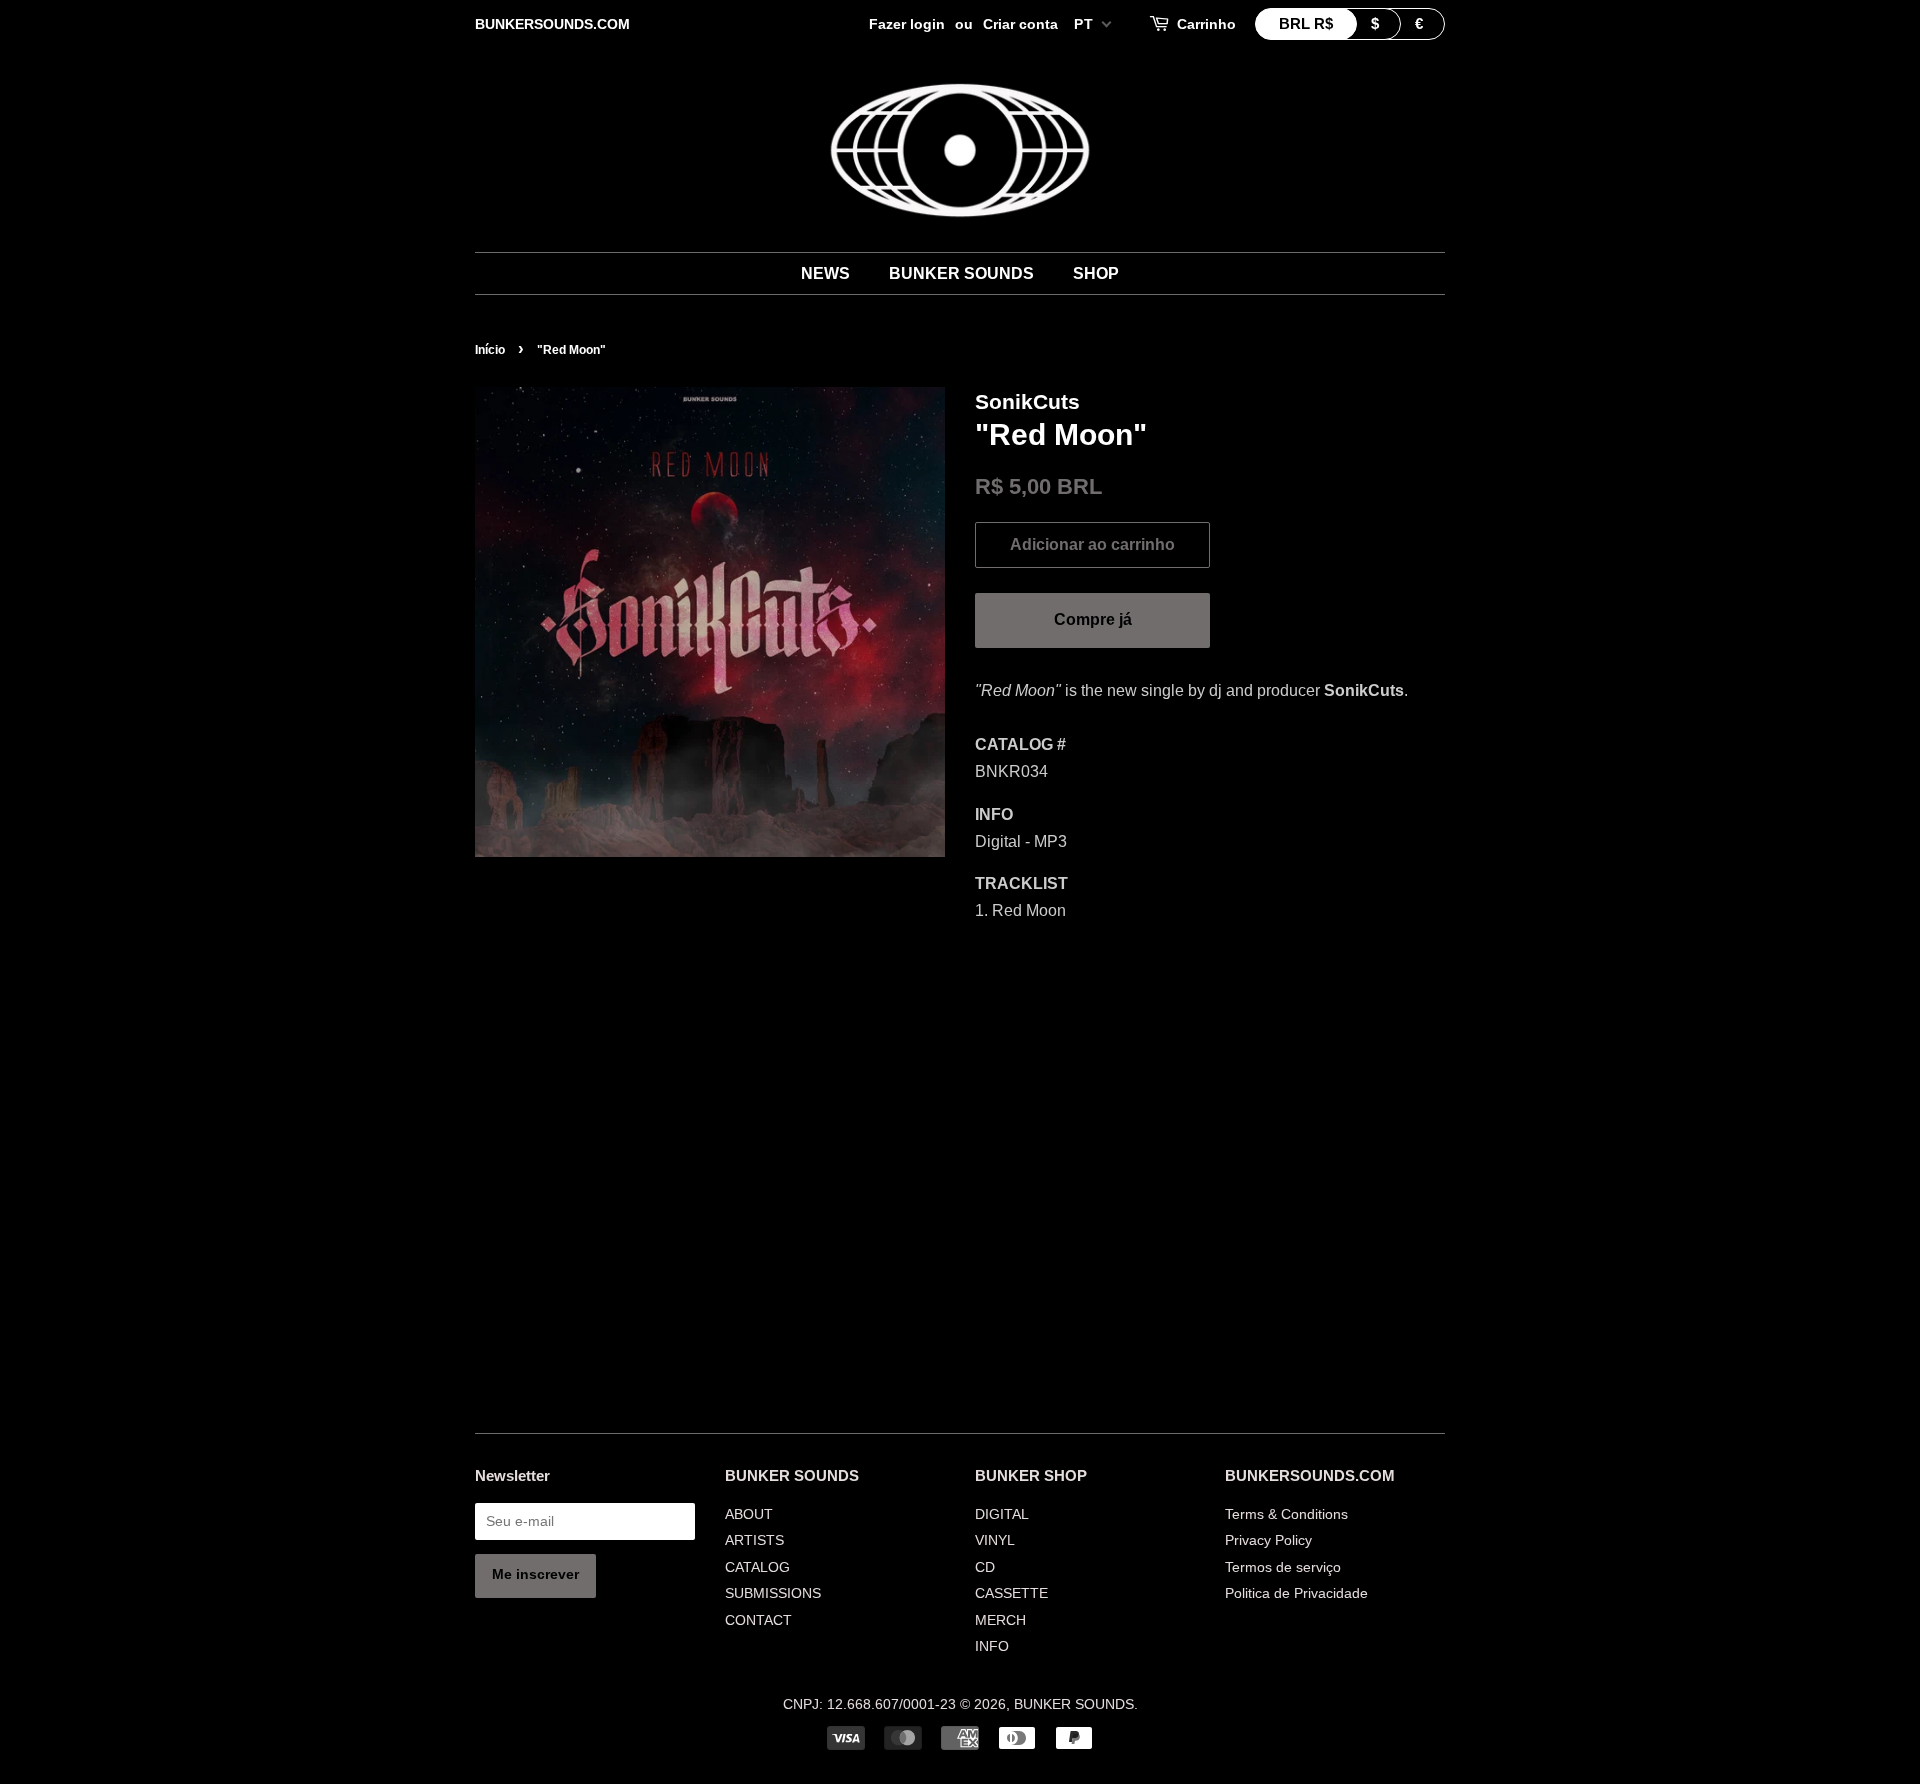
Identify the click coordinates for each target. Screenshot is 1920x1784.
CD (985, 1567)
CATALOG (757, 1567)
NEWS (825, 273)
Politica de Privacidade (1296, 1593)
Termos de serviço (1283, 1567)
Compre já (1093, 619)
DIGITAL (1002, 1514)
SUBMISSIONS (773, 1593)
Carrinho (1206, 24)
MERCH (1000, 1620)
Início (490, 350)
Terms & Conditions (1286, 1514)
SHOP (1096, 273)
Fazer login (907, 24)
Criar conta (1020, 24)
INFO (992, 1646)
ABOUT (749, 1514)
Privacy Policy (1268, 1540)
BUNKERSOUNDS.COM (552, 24)
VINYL (995, 1540)
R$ (1306, 23)
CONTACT (758, 1620)
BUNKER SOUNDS (961, 273)
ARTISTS (754, 1540)
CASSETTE (1011, 1593)
